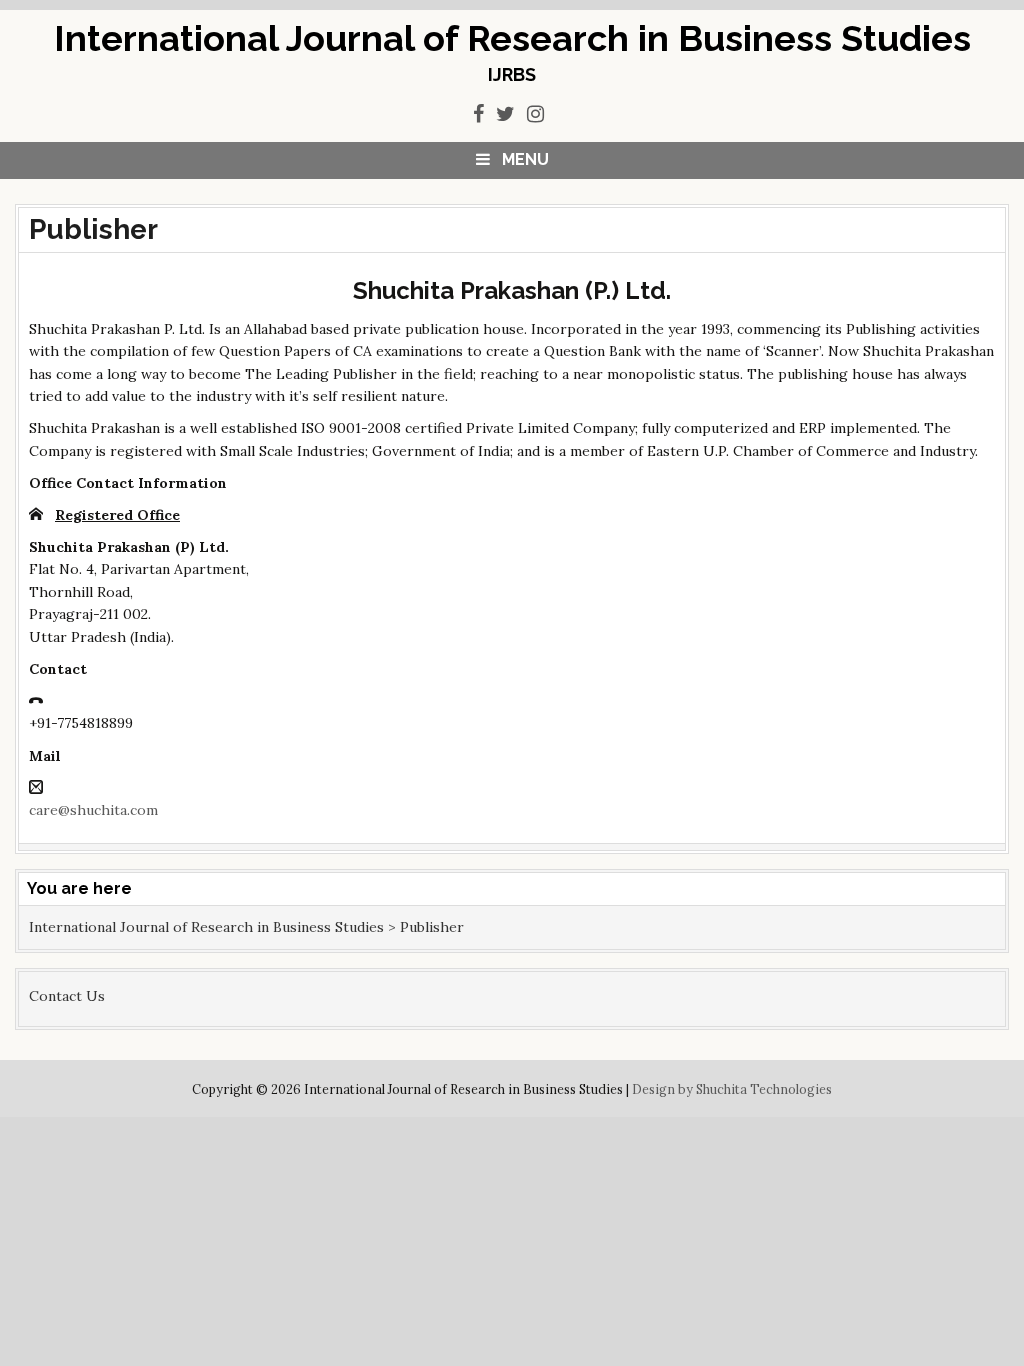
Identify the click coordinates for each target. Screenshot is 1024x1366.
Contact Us (67, 996)
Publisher (93, 229)
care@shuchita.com (93, 810)
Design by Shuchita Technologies (732, 1089)
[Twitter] (505, 114)
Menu (525, 159)
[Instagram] (535, 114)
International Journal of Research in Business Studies (512, 38)
